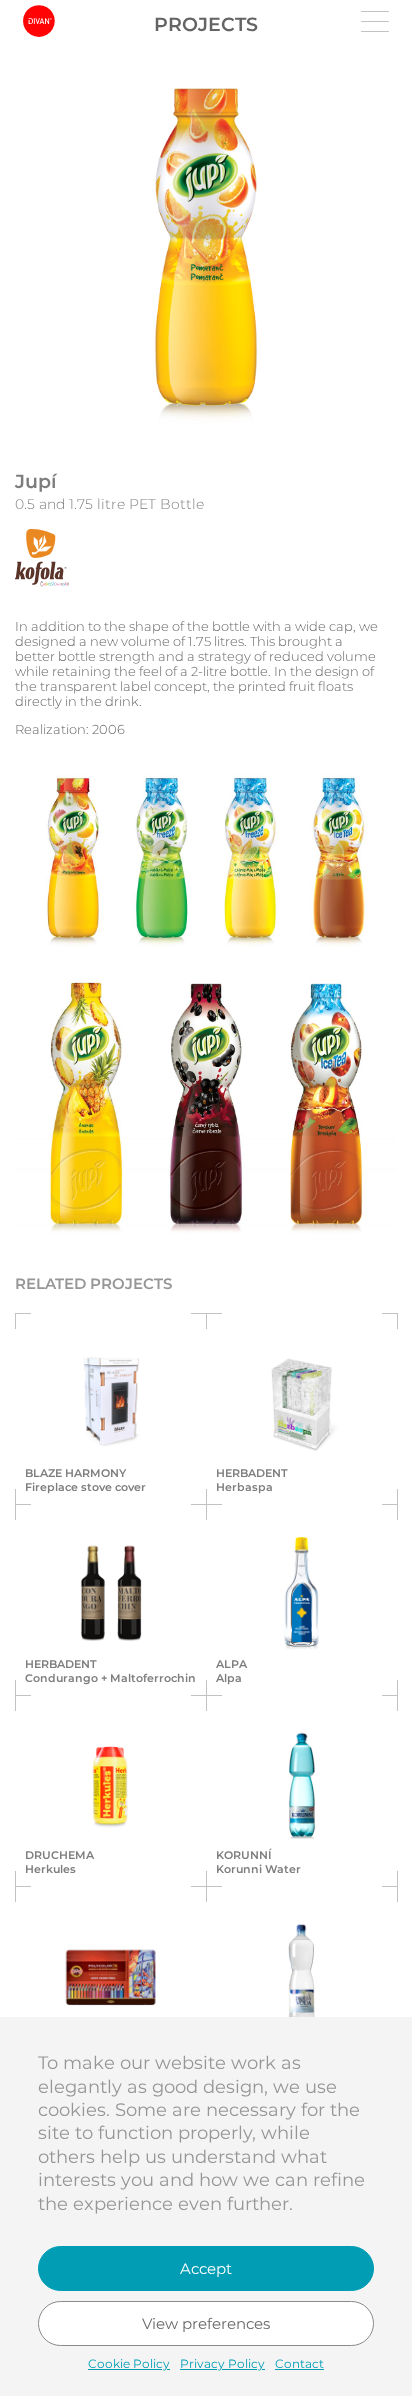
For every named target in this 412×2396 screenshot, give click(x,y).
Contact (299, 2363)
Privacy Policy (222, 2363)
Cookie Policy (129, 2363)
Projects (206, 24)
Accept (206, 2268)
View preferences (206, 2323)
